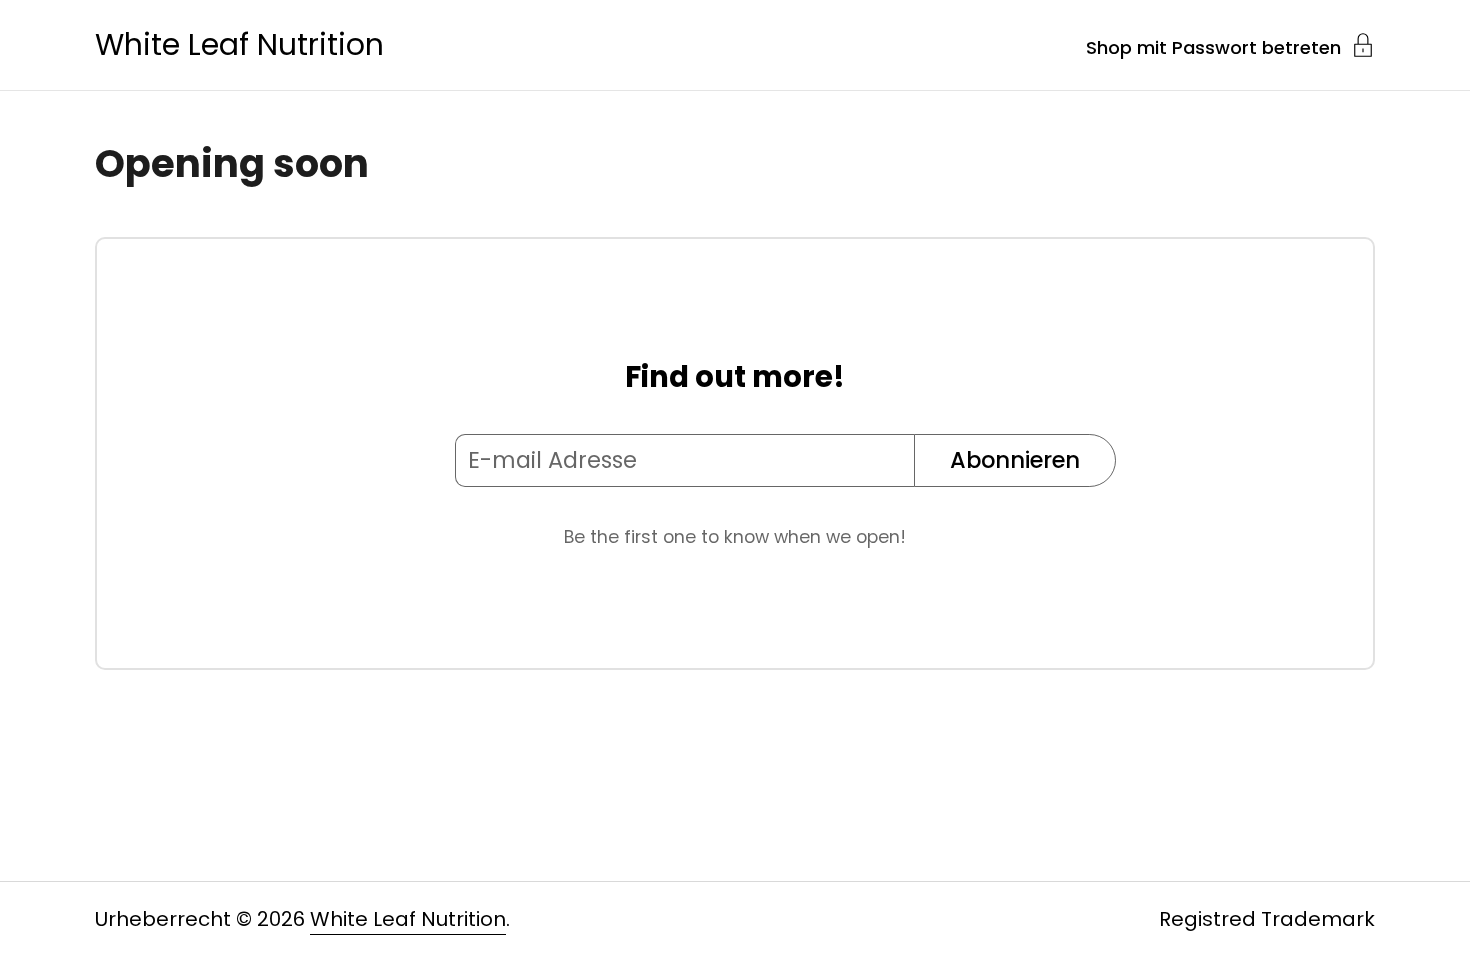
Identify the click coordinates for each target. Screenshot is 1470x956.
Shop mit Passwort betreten (1213, 46)
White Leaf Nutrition (239, 45)
